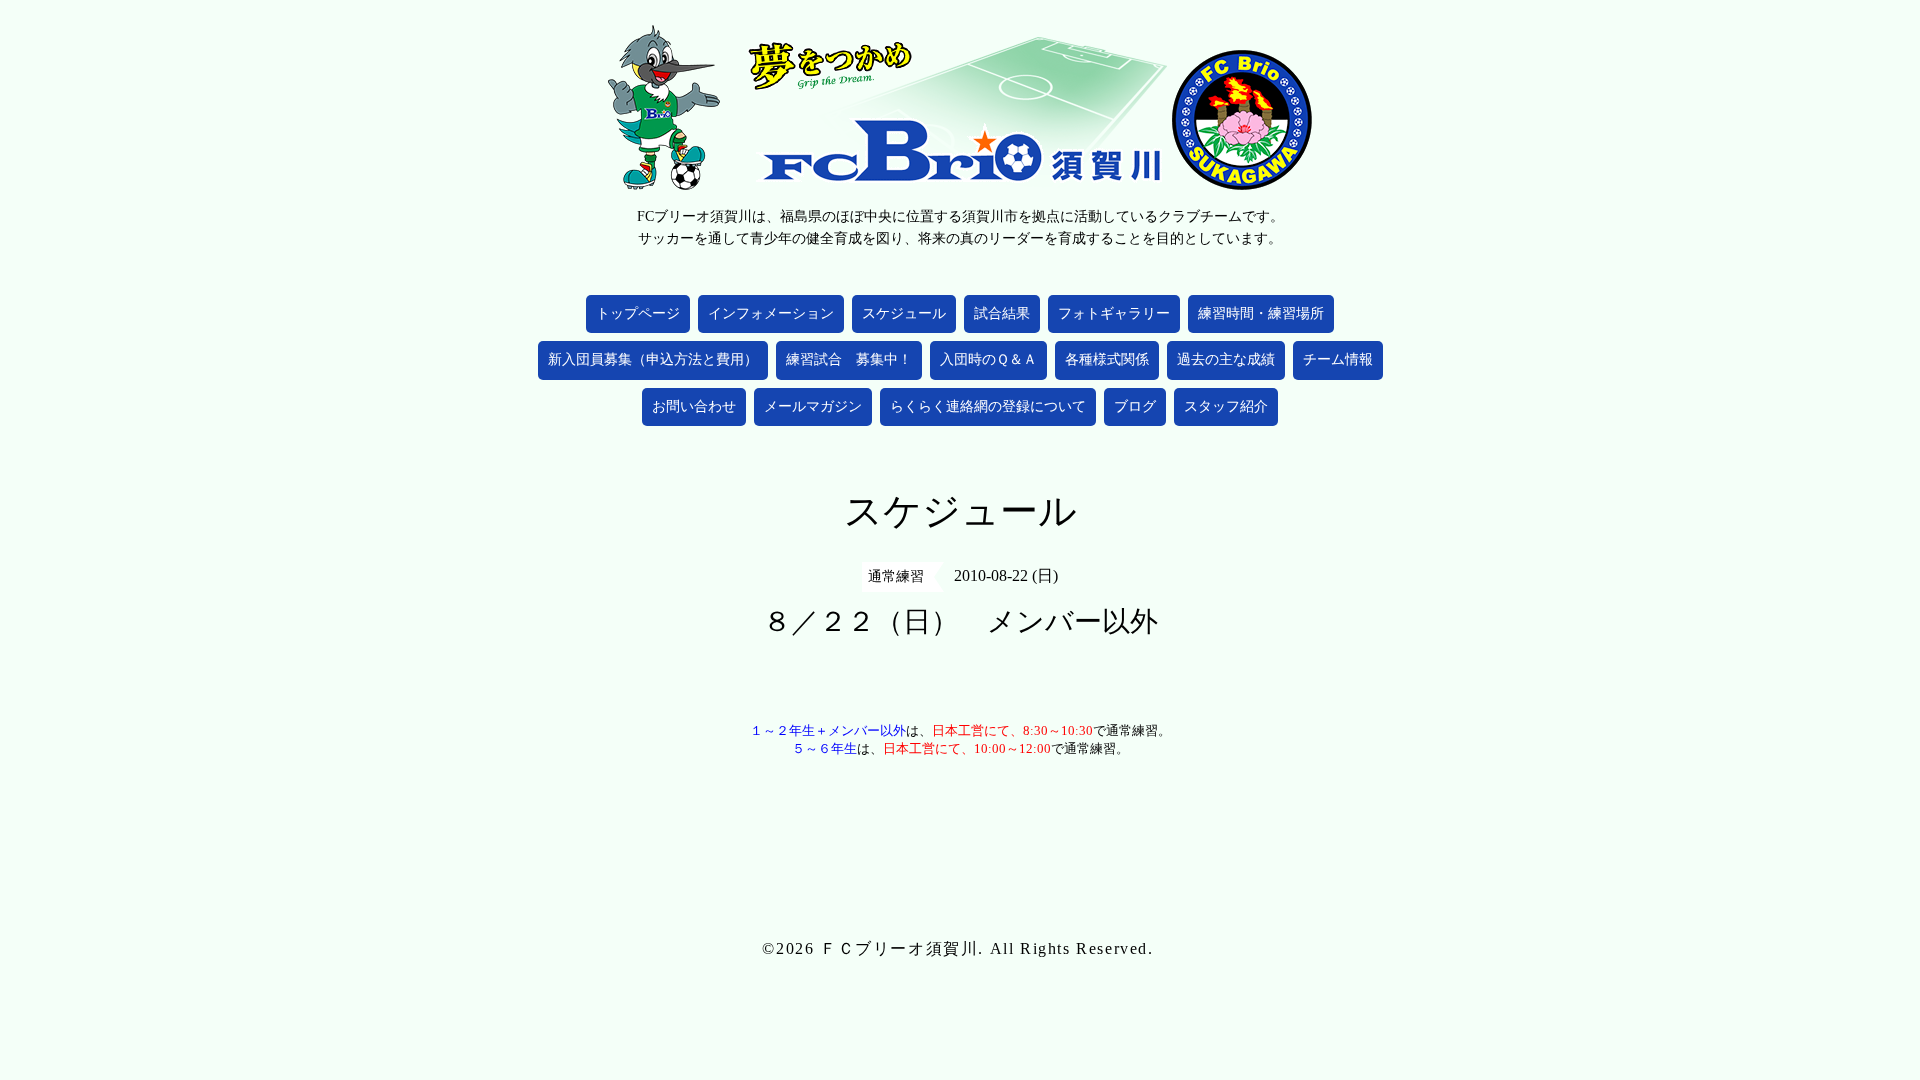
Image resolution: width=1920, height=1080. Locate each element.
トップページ (638, 313)
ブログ (1135, 406)
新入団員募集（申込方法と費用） (653, 359)
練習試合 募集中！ (849, 359)
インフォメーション (771, 313)
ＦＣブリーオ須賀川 (899, 948)
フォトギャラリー (1114, 313)
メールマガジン (813, 406)
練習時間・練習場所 (1261, 313)
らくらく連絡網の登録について (988, 406)
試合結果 (1002, 313)
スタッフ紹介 (1226, 406)
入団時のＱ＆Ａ (988, 359)
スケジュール (904, 313)
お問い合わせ (694, 406)
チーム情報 (1338, 359)
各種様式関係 (1107, 359)
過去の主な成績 (1226, 359)
